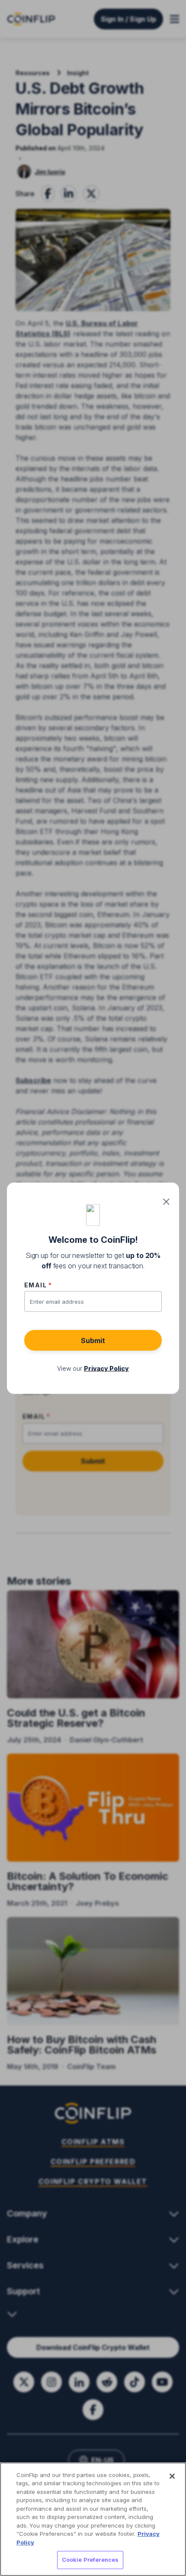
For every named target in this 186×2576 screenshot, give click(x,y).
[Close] (172, 2476)
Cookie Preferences (90, 2560)
